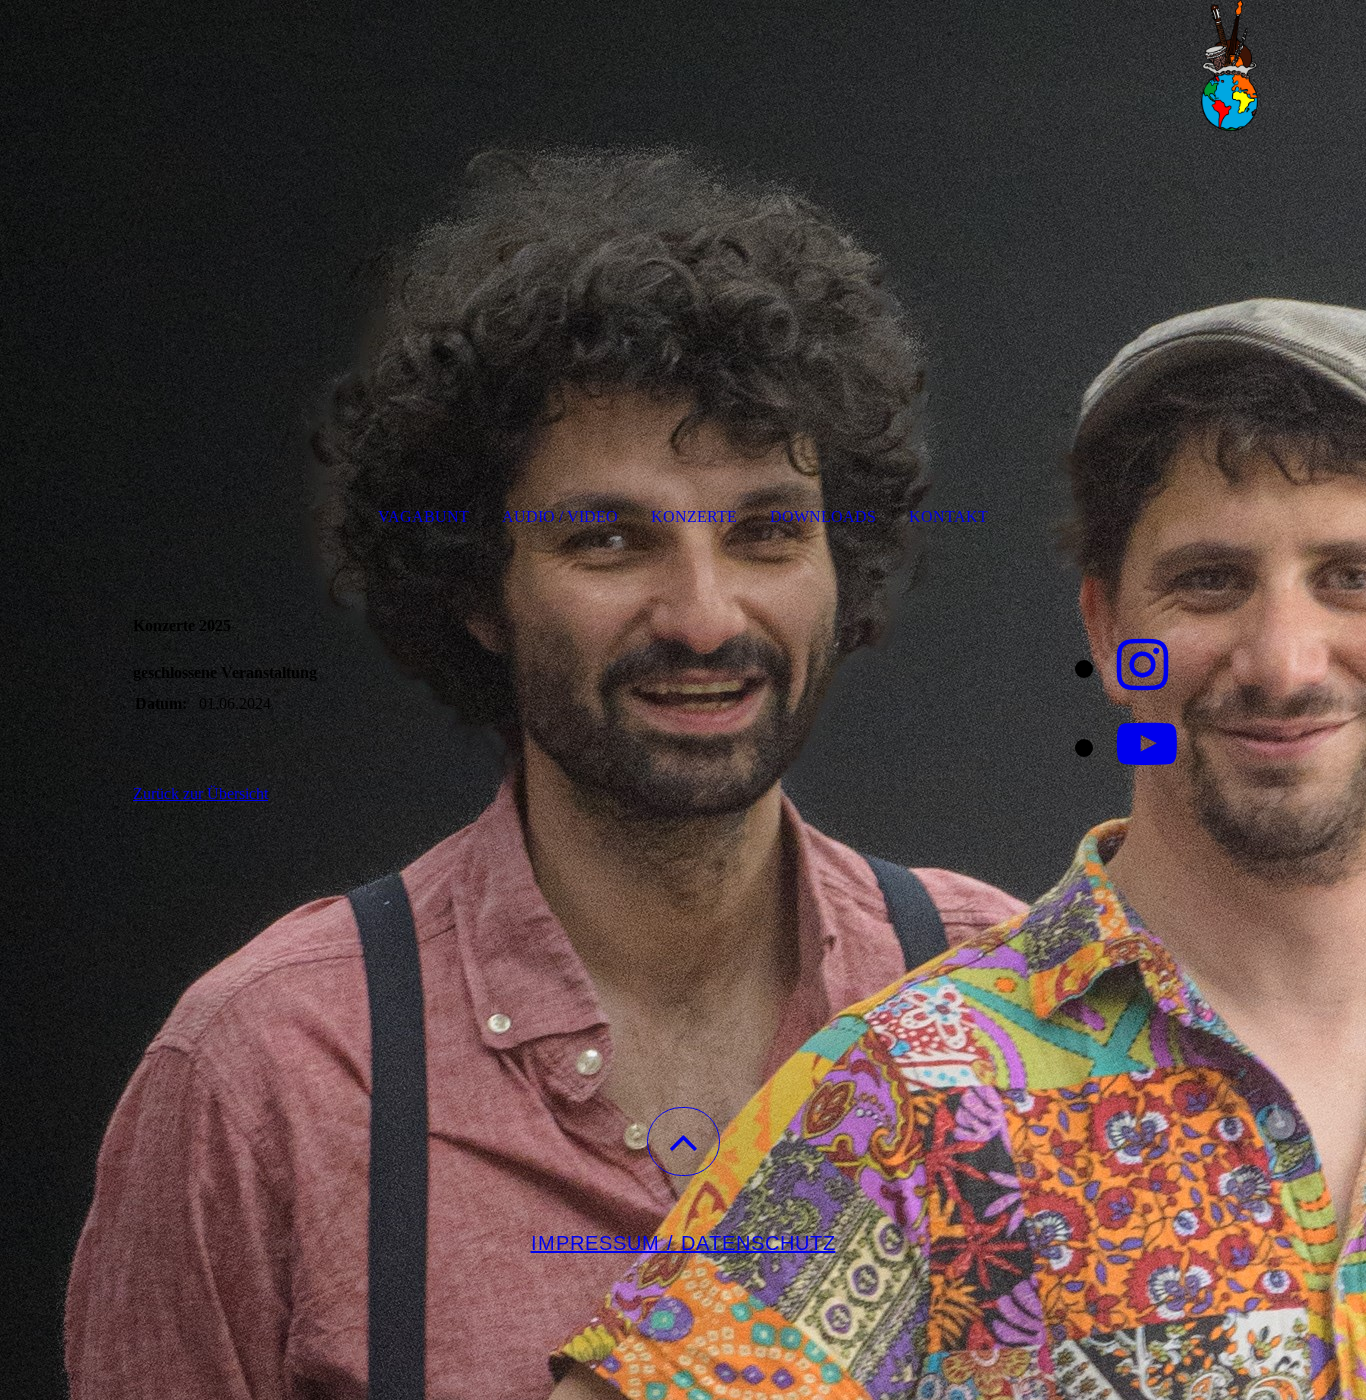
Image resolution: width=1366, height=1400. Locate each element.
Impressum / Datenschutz (683, 1243)
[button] (683, 1141)
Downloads (823, 516)
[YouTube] (1147, 745)
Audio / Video (560, 516)
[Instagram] (1142, 666)
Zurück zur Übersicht (200, 793)
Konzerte (694, 516)
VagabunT (423, 516)
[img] (683, 100)
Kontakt (948, 516)
